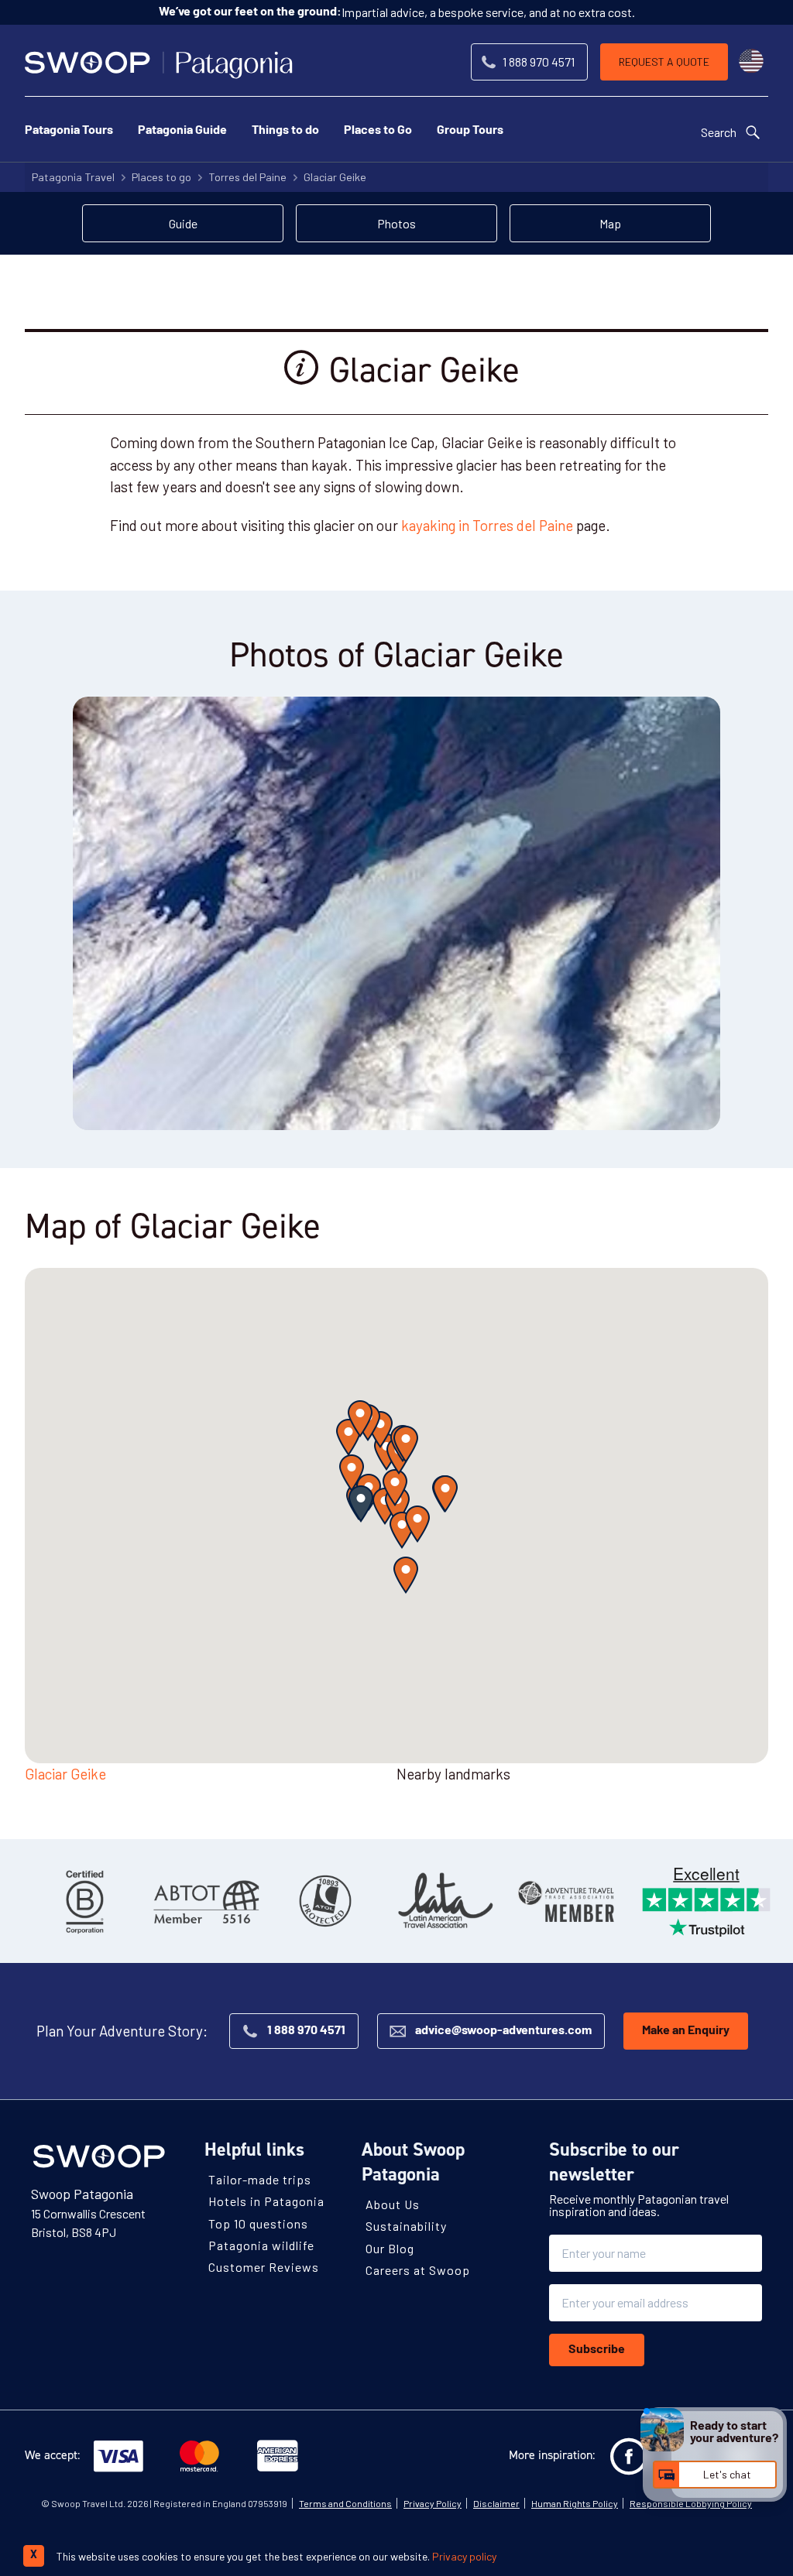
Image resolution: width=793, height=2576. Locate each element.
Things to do (285, 131)
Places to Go (378, 131)
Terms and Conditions (345, 2503)
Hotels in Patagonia (266, 2201)
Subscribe (597, 2350)
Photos (396, 223)
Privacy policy (464, 2556)
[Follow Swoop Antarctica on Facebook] (629, 2457)
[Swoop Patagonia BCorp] (85, 1901)
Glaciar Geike (335, 177)
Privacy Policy (433, 2503)
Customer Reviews (264, 2267)
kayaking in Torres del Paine (487, 525)
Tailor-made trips (260, 2179)
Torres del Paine (247, 177)
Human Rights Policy (575, 2503)
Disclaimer (496, 2503)
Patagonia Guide (182, 131)
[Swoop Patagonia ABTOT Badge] (205, 1901)
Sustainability (406, 2226)
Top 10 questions (258, 2223)
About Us (393, 2204)
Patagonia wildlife (261, 2245)
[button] (361, 1504)
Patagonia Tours (69, 131)
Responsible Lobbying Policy (691, 2503)
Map (610, 223)
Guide (183, 223)
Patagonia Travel (73, 177)
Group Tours (470, 131)
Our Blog (390, 2248)
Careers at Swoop (418, 2270)
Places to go (161, 177)
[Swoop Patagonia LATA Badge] (446, 1901)
